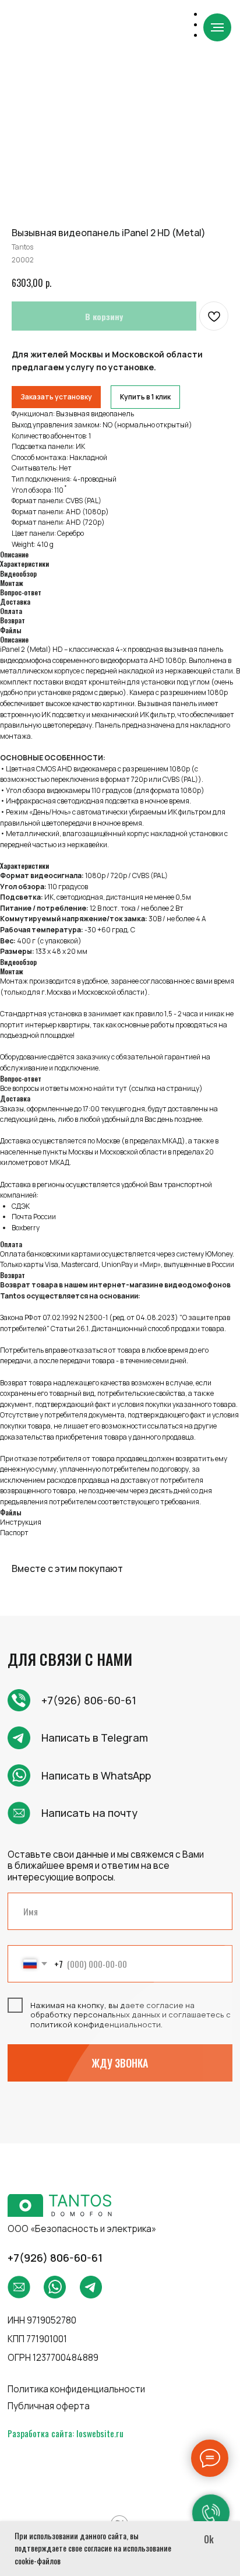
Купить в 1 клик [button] (145, 397)
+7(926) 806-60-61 (89, 1700)
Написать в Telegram (95, 1738)
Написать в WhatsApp (96, 1775)
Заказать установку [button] (56, 397)
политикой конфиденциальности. (96, 2024)
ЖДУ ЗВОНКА (120, 2063)
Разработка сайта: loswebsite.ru (66, 2433)
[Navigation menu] (217, 27)
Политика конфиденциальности (76, 2389)
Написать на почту (89, 1813)
